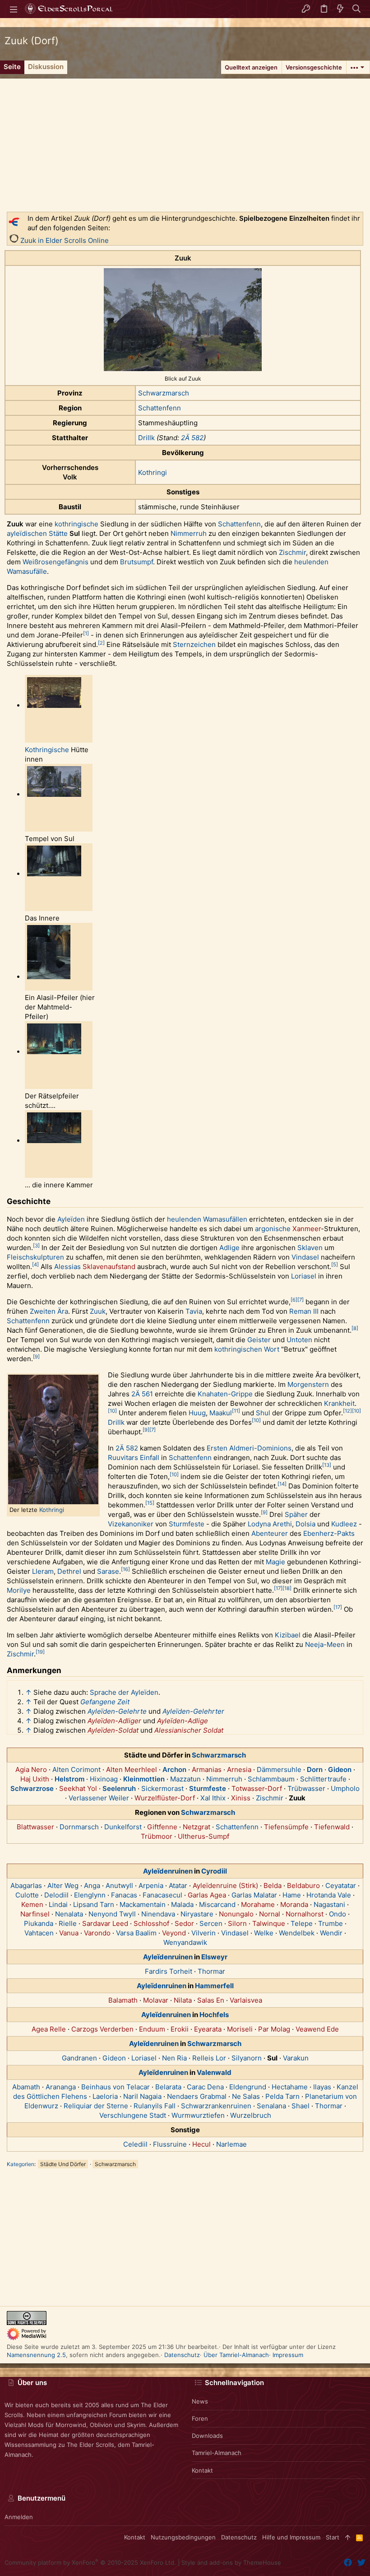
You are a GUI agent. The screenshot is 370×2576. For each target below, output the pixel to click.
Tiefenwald (332, 1827)
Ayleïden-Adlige (183, 1721)
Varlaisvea (246, 2000)
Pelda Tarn (282, 2096)
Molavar (156, 2000)
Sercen (211, 1923)
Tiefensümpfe (286, 1827)
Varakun (296, 2058)
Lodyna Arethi (270, 1524)
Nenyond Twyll (112, 1914)
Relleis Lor (209, 2058)
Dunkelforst (123, 1827)
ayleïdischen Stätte (37, 533)
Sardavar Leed (105, 1923)
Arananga (61, 2087)
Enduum (152, 2029)
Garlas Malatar (254, 1895)
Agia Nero (31, 1769)
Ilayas (322, 2087)
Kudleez (344, 1524)
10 (112, 1411)
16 (125, 1569)
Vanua (69, 1933)
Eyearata (208, 2029)
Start (333, 2537)
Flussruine (170, 2144)
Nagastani (329, 1904)
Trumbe (331, 1923)
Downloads (207, 2436)
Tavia (194, 1311)
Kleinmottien (144, 1779)
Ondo (338, 1914)
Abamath (26, 2087)
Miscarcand (217, 1904)
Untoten (299, 1340)
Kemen (32, 1904)
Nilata (183, 2000)
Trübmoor (157, 1836)
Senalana (271, 2106)
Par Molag (274, 2029)
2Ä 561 (142, 1394)
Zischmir (292, 552)
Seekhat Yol (78, 1788)
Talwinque (269, 1923)
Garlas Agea (207, 1895)
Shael (301, 2106)
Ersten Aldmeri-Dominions (249, 1448)
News (200, 2401)
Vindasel (305, 1257)
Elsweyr (214, 1957)
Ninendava (158, 1914)
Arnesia (239, 1769)
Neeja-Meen (325, 1644)
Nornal (270, 1914)
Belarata (168, 2087)
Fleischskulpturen (35, 1257)
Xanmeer (307, 1229)
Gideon (340, 1769)
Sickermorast (162, 1788)
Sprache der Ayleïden (124, 1692)
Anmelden (19, 2517)
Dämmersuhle (279, 1769)
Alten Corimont (76, 1769)
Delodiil (56, 1895)
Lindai (58, 1904)
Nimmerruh (189, 533)
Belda (273, 1886)
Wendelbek (297, 1933)
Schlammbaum (271, 1779)
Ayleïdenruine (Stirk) (225, 1886)
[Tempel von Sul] (54, 795)
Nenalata (69, 1914)
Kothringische (47, 750)
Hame (292, 1895)
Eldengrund (248, 2087)
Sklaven (310, 1248)
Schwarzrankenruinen (216, 2106)
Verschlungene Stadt (133, 2115)
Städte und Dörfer (63, 2164)
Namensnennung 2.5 (36, 2355)
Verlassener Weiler (99, 1798)
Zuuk (98, 1311)
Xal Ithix (213, 1798)
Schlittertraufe (323, 1779)
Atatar (178, 1886)
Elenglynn (90, 1895)
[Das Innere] (54, 874)
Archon (174, 1769)
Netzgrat (197, 1827)
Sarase (108, 1571)
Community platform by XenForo (90, 2562)
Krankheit (339, 1403)
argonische (273, 1229)
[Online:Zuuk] (14, 240)
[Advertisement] (185, 142)
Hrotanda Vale (329, 1895)
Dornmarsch (79, 1827)
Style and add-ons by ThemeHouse (231, 2562)
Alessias (67, 1267)
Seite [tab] (12, 67)
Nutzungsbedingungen (183, 2537)
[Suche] (357, 9)
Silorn (237, 1923)
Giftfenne (162, 1827)
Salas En (211, 2000)
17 (278, 1588)
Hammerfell (214, 1986)
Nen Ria (174, 2058)
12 (347, 1411)
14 (282, 1484)
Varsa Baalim (136, 1933)
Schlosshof (151, 1923)
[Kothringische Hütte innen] (54, 706)
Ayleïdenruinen (168, 1871)
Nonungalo (236, 1914)
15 (150, 1503)
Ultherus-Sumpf (203, 1836)
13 (327, 1465)
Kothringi (153, 472)
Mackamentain (143, 1904)
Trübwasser (306, 1788)
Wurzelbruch (251, 2115)
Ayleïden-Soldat (113, 1730)
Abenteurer (270, 1533)
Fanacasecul (162, 1895)
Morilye (19, 1590)
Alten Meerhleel (132, 1769)
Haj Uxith (35, 1779)
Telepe (302, 1923)
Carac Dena (205, 2087)
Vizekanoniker (131, 1524)
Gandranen (79, 2058)
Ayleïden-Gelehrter (193, 1711)
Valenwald (214, 2072)
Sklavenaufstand (109, 1267)
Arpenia (151, 1886)
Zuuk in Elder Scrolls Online (65, 240)
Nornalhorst (305, 1914)
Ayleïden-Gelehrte (117, 1711)
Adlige (229, 1248)
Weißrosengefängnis (55, 562)
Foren (200, 2418)
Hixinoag (104, 1779)
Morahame (258, 1904)
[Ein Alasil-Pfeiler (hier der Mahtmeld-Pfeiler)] (49, 977)
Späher (296, 1514)
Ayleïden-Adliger (114, 1721)
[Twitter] (361, 2563)
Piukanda (39, 1923)
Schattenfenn (160, 408)
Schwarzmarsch (164, 393)
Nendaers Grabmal (197, 2096)
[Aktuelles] (340, 9)
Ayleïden (71, 1219)
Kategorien (21, 2164)
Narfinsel (35, 1914)
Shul (263, 1413)
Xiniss (241, 1798)
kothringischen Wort (247, 1349)
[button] (14, 9)
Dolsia (305, 1524)
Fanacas (124, 1895)
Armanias (207, 1769)
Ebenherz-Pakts (329, 1533)
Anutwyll (119, 1886)
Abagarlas (26, 1886)
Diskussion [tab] (46, 67)
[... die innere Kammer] (54, 1141)
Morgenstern (308, 1384)
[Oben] (348, 2537)
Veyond (174, 1933)
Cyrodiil (214, 1871)
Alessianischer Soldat (189, 1730)
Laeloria (105, 2096)
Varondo (97, 1933)
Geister (259, 1340)
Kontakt (202, 2470)
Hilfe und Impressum (291, 2537)
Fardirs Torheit (169, 1971)
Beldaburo (303, 1886)
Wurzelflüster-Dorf (165, 1798)
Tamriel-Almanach (217, 2453)
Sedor (184, 1923)
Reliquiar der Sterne (96, 2106)
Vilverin (203, 1933)
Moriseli (240, 2029)
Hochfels (214, 2015)
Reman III (304, 1311)
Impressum (288, 2355)
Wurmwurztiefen (198, 2115)
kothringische (76, 524)
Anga (92, 1886)
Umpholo (345, 1788)
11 (236, 1411)
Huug (197, 1413)
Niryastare (197, 1914)
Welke (264, 1933)
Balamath (123, 2000)
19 (40, 1652)
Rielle (68, 1923)
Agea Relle (49, 2029)
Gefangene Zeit (105, 1702)
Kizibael (288, 1635)
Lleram (43, 1571)
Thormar (211, 1971)
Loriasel (304, 1276)
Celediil (135, 2144)
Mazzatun (185, 1779)
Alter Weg (63, 1886)
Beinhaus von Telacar (116, 2087)
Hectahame (290, 2087)
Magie (275, 1562)
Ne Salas (246, 2096)
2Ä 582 (192, 438)
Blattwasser (35, 1827)
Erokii (180, 2029)
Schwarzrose (32, 1788)
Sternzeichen (194, 644)
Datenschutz (182, 2355)
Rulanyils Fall (155, 2106)
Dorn (315, 1769)
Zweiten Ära (49, 1311)
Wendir (331, 1933)
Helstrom (69, 1779)
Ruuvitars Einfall (134, 1458)
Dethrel (69, 1571)
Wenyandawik (185, 1942)
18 (287, 1588)
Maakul (221, 1413)
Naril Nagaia (142, 2096)
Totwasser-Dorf (257, 1788)
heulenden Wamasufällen (207, 1219)
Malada (182, 1904)
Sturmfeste (187, 1524)
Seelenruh (119, 1788)
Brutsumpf (136, 562)
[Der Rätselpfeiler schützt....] (54, 1052)
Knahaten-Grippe (225, 1394)
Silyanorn (247, 2058)
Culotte (27, 1895)
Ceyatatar (341, 1886)
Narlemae (231, 2144)
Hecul (201, 2144)
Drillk (146, 438)
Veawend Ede (317, 2029)
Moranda (294, 1904)
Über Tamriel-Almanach (236, 2355)
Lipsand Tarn (94, 1904)
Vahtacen (39, 1933)
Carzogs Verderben (102, 2029)
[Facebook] (348, 2563)
